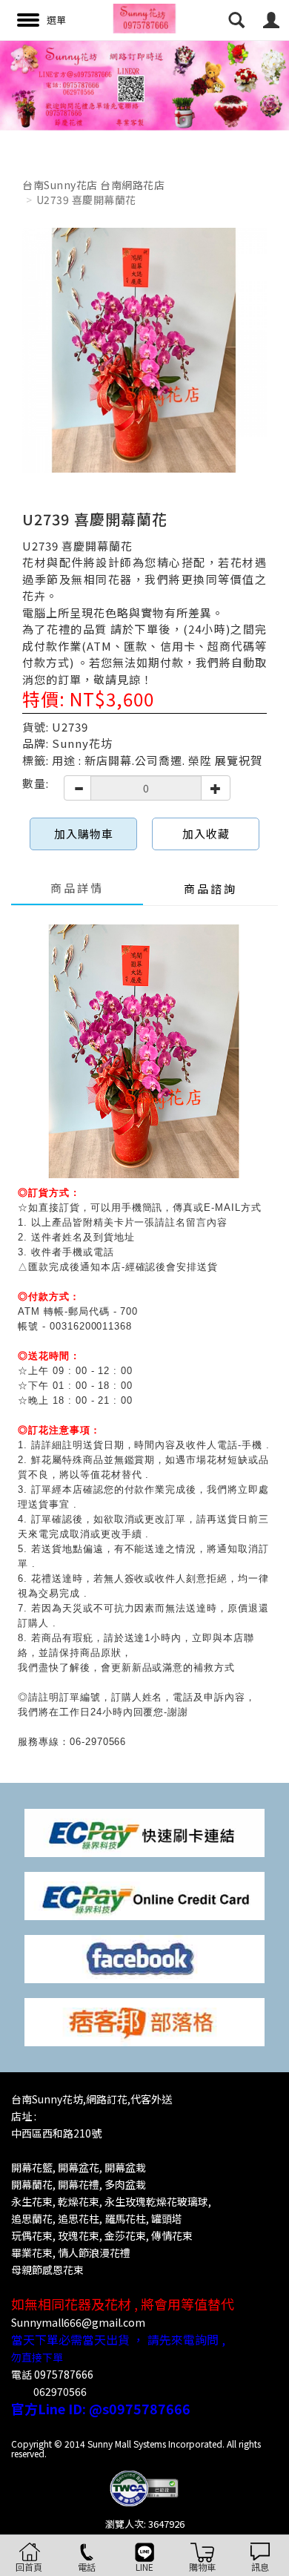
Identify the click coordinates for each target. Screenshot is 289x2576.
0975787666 (64, 2374)
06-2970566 (98, 1742)
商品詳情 (77, 888)
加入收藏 (206, 834)
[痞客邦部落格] (144, 2021)
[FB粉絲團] (144, 1958)
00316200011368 (91, 1326)
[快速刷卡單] (144, 1831)
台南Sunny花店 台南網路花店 (93, 185)
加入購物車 (84, 834)
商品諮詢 (210, 888)
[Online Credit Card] (144, 1895)
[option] (144, 85)
